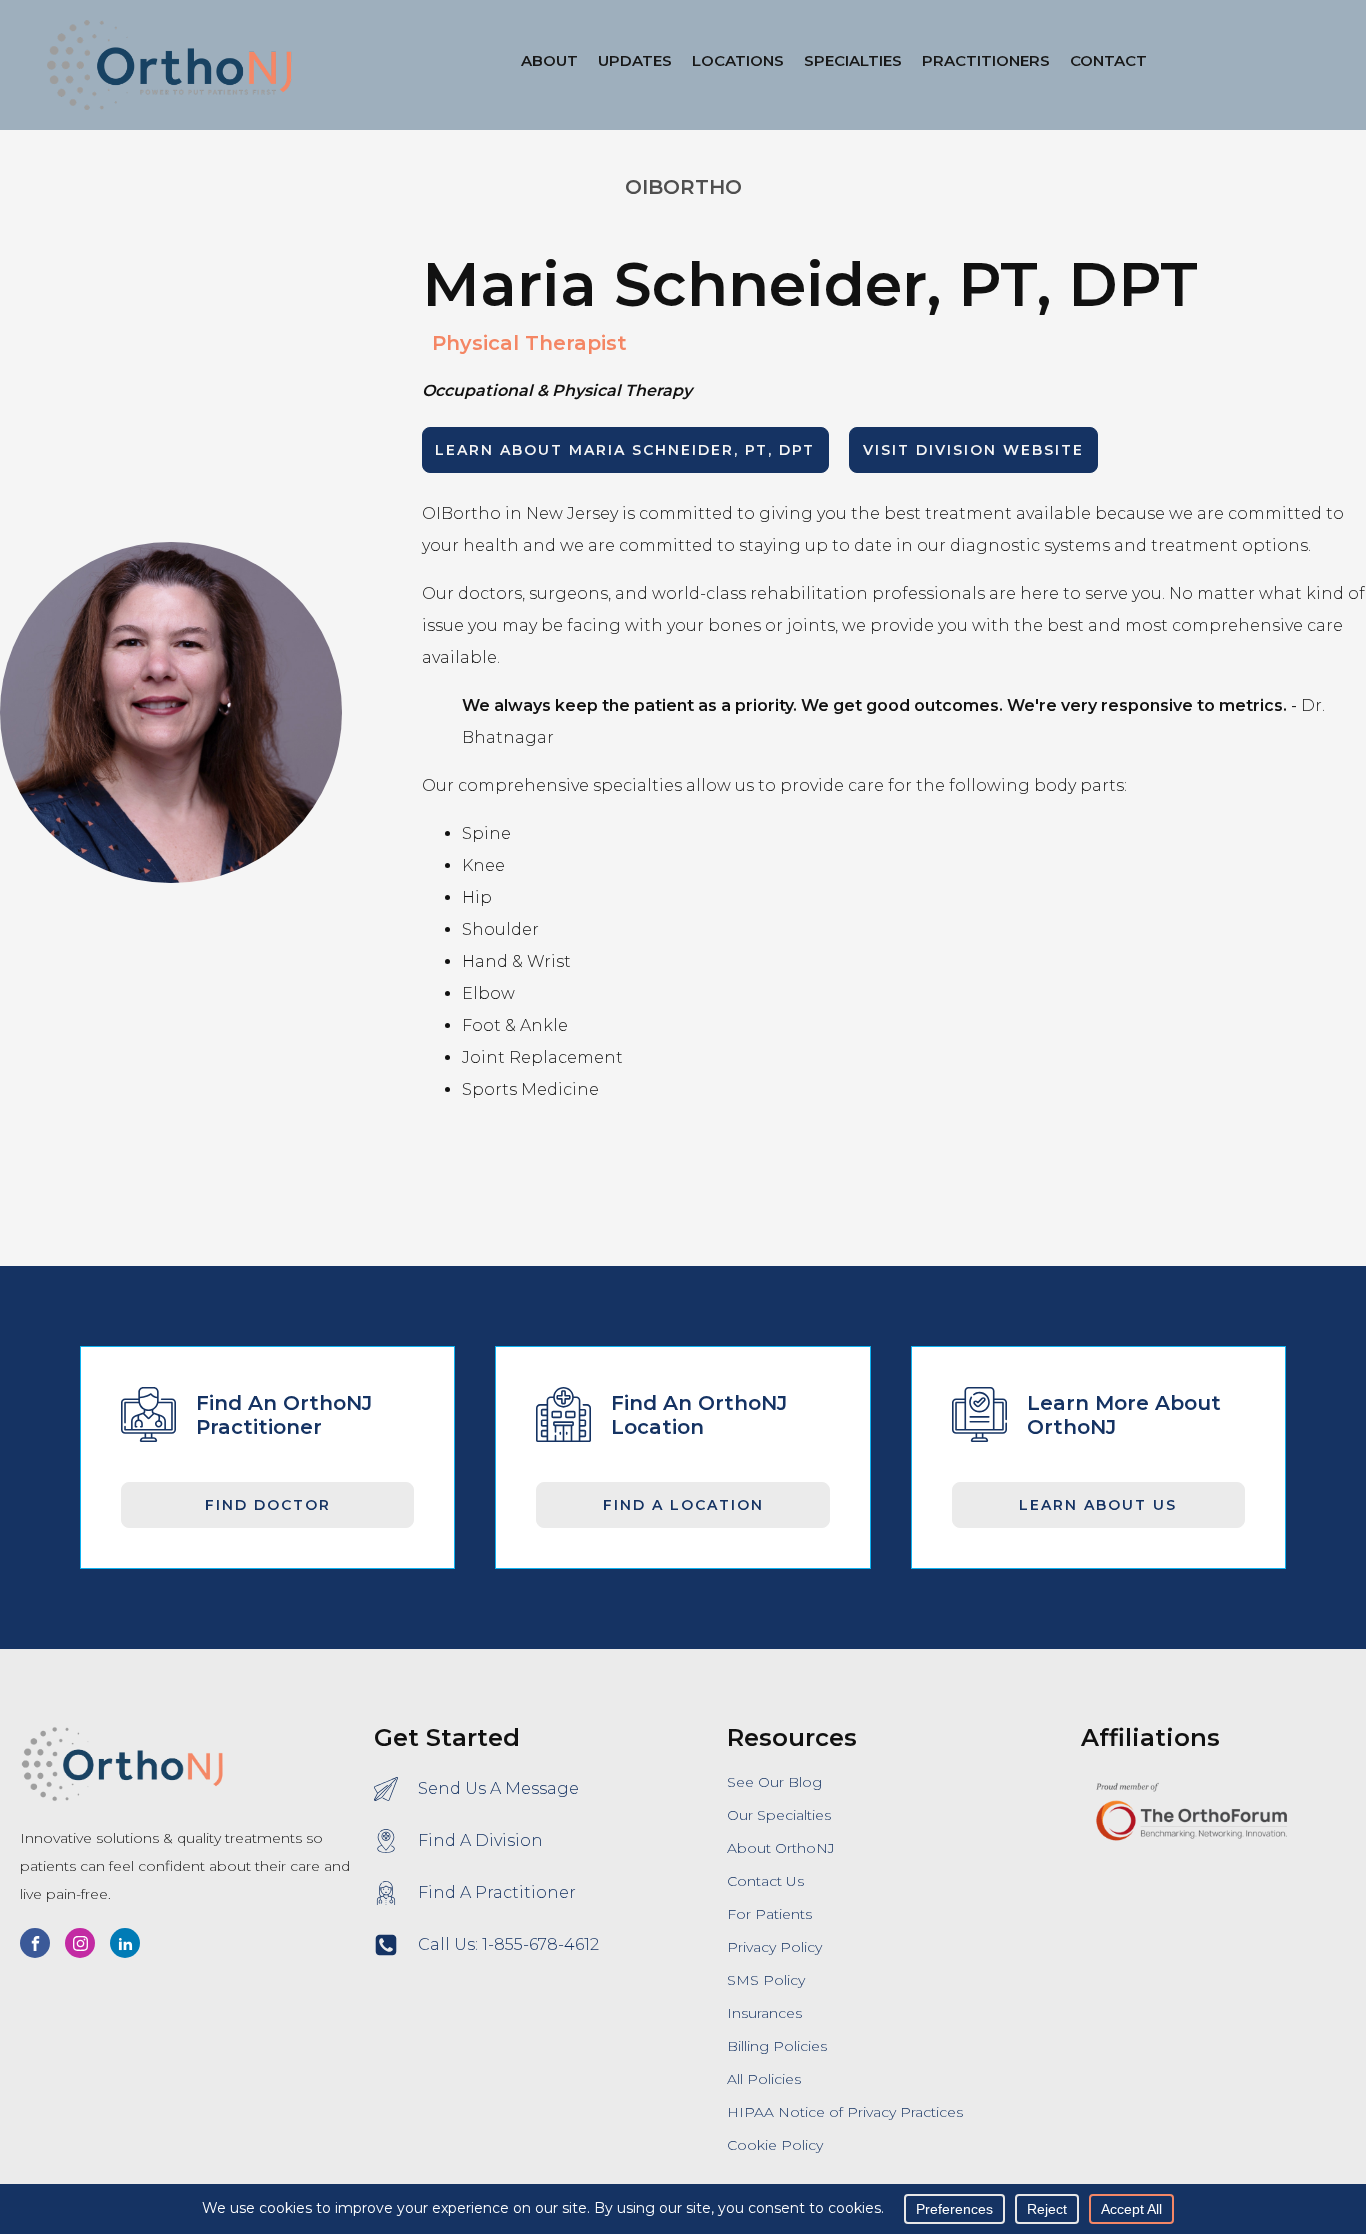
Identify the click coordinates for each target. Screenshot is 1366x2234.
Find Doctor (268, 1505)
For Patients (769, 1914)
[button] (738, 65)
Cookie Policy (775, 2145)
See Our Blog (774, 1782)
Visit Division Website (973, 450)
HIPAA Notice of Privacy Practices (845, 2112)
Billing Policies (777, 2046)
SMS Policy (766, 1980)
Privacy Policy (774, 1947)
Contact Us (765, 1881)
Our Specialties (779, 1815)
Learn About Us (1098, 1505)
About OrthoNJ (781, 1848)
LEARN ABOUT (625, 450)
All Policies (764, 2079)
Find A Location (683, 1505)
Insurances (764, 2013)
